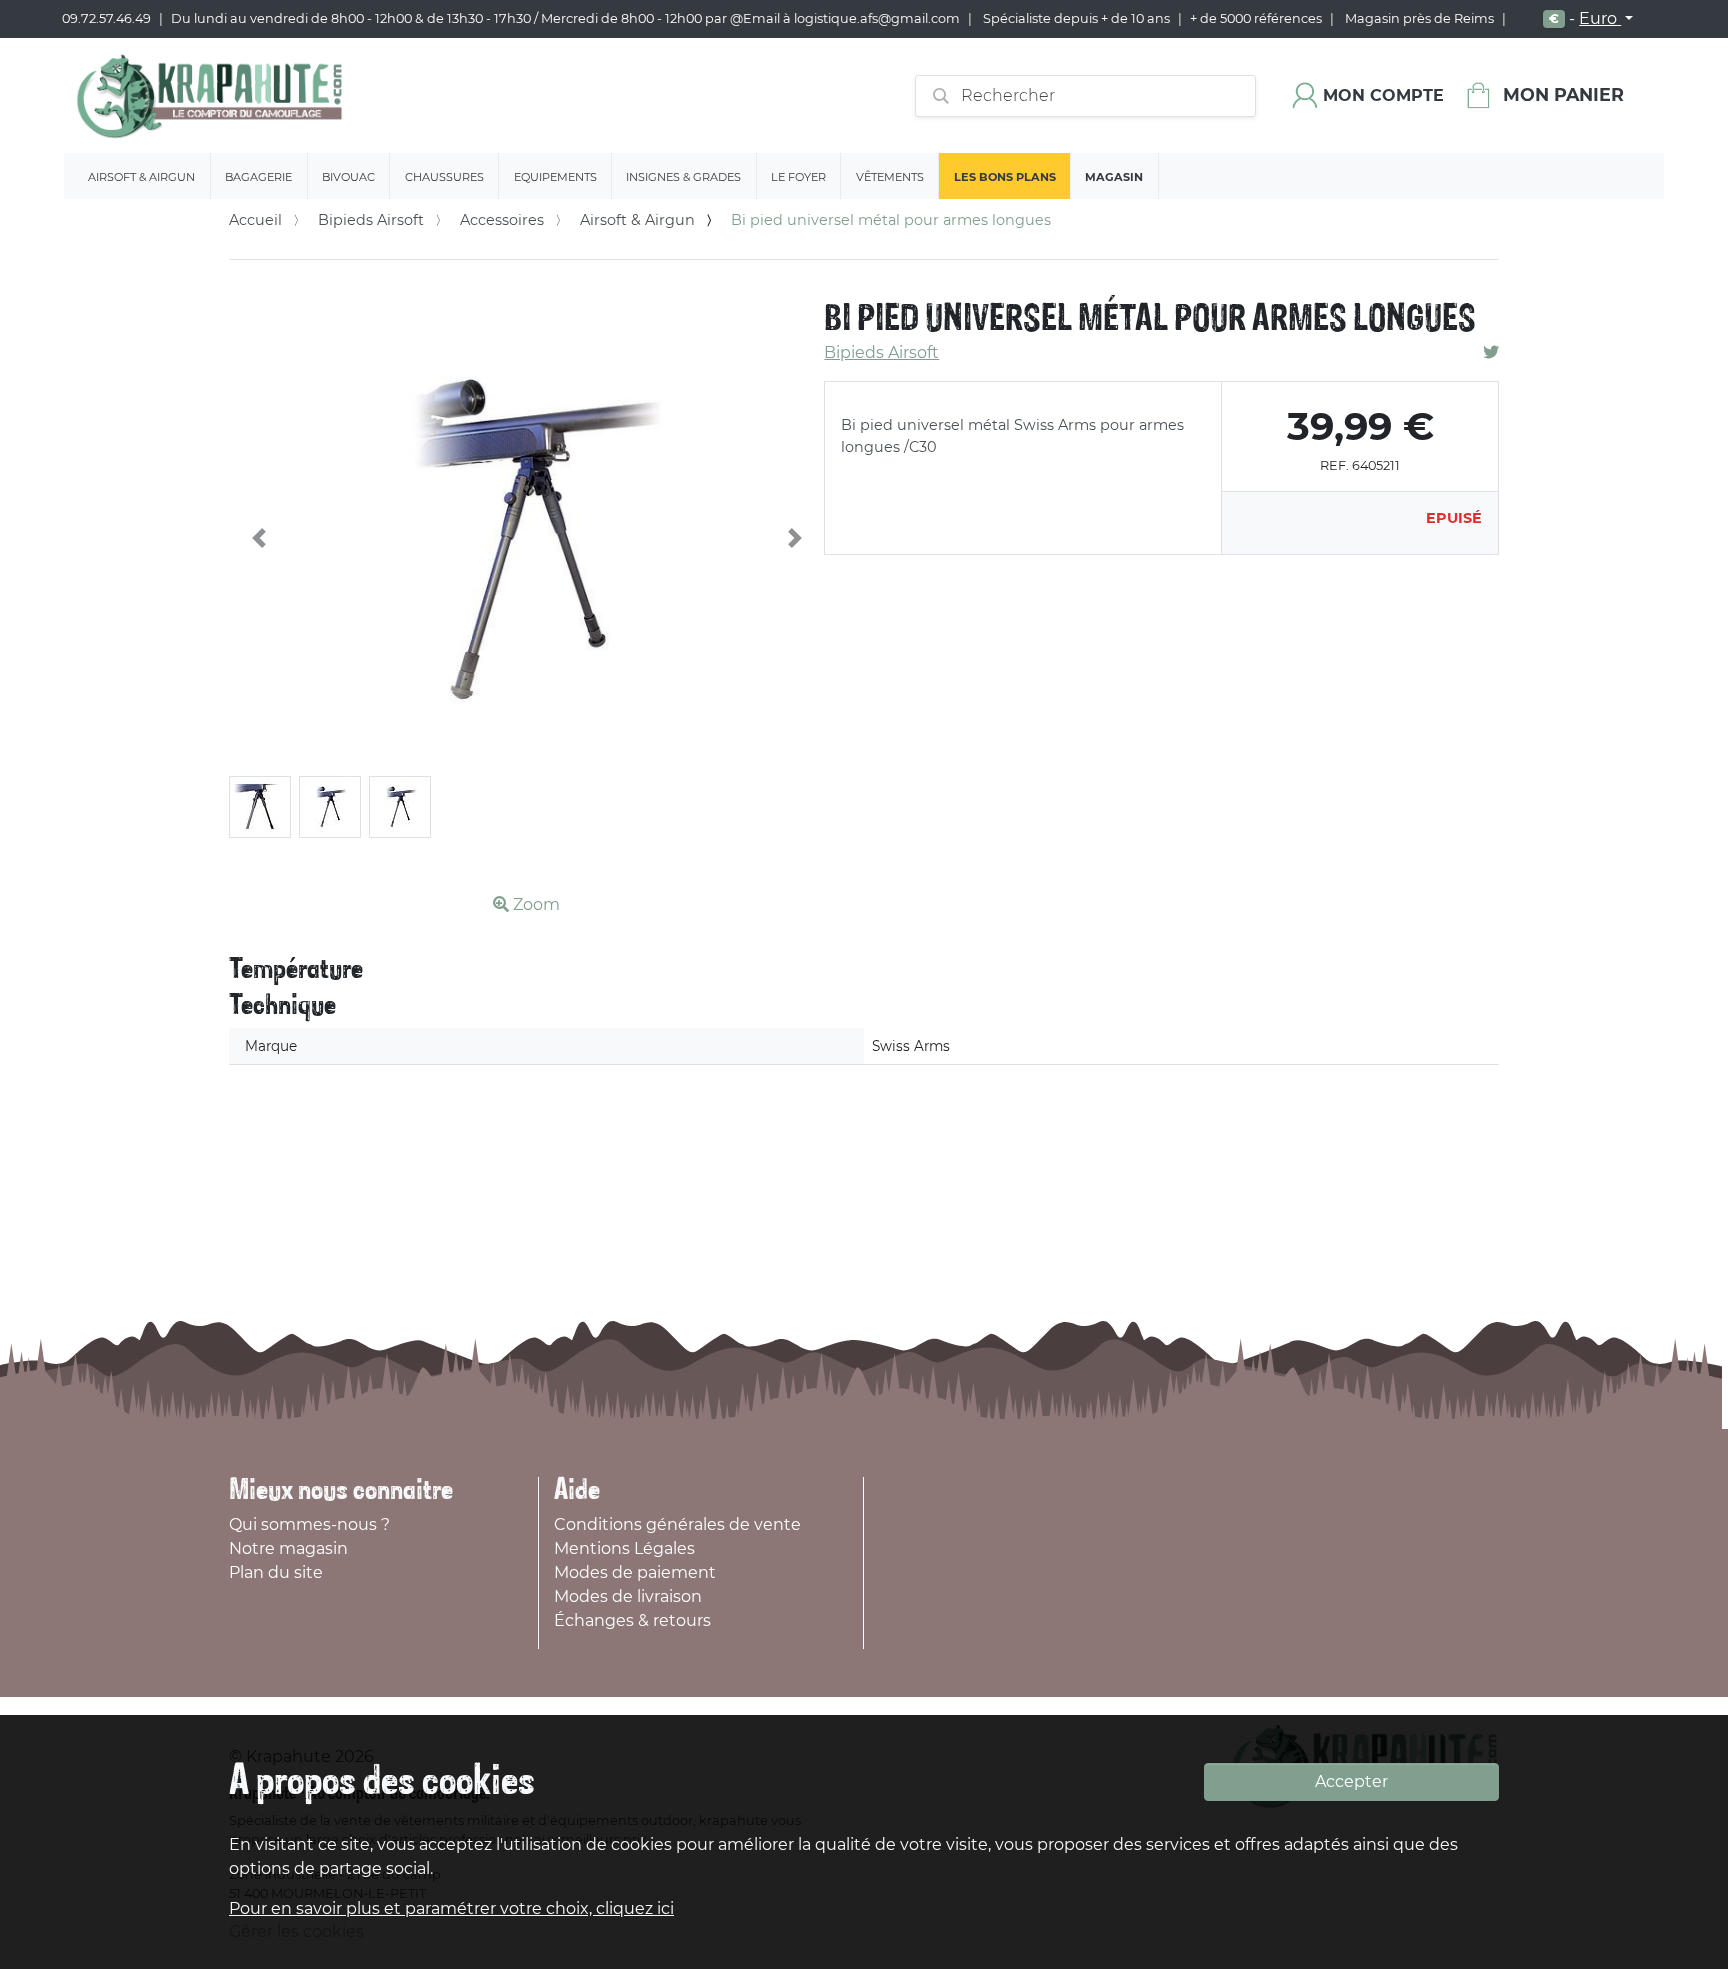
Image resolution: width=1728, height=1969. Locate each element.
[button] (259, 538)
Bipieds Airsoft (371, 220)
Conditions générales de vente (677, 1524)
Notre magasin (288, 1548)
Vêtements (890, 177)
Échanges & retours (632, 1620)
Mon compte (1383, 95)
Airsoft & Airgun (141, 177)
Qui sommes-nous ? (309, 1524)
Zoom (534, 904)
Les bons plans (1005, 177)
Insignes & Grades (683, 177)
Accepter (1351, 1781)
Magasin (1114, 177)
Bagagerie (258, 177)
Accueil (255, 220)
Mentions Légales (624, 1548)
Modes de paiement (635, 1572)
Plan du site (276, 1572)
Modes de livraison (628, 1596)
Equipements (555, 177)
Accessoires (502, 220)
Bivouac (348, 177)
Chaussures (444, 177)
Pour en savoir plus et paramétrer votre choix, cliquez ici (451, 1908)
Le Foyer (798, 177)
